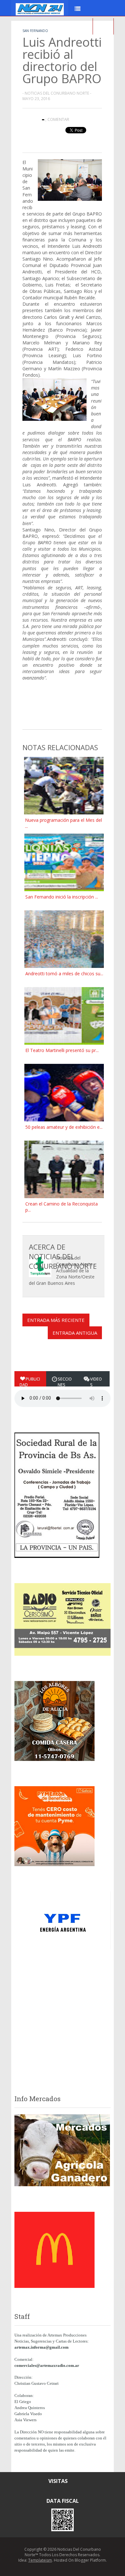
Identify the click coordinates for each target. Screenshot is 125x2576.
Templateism (40, 2560)
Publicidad (30, 1382)
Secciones (65, 1382)
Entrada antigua (75, 1333)
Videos (96, 1382)
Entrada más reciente (56, 1320)
